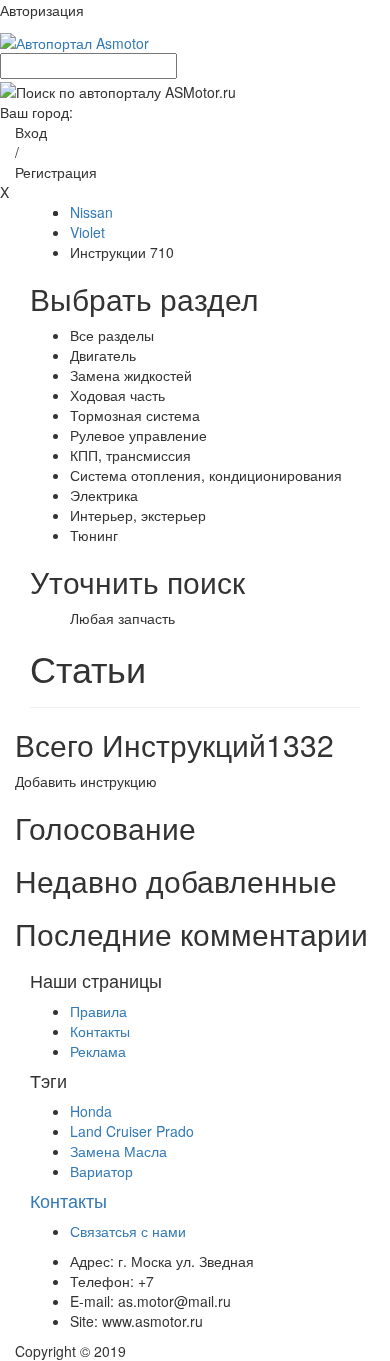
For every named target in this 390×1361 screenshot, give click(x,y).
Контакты (100, 1031)
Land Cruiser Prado (132, 1131)
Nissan (91, 212)
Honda (91, 1111)
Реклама (98, 1051)
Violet (87, 232)
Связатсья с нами (128, 1231)
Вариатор (101, 1171)
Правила (98, 1011)
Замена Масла (118, 1151)
